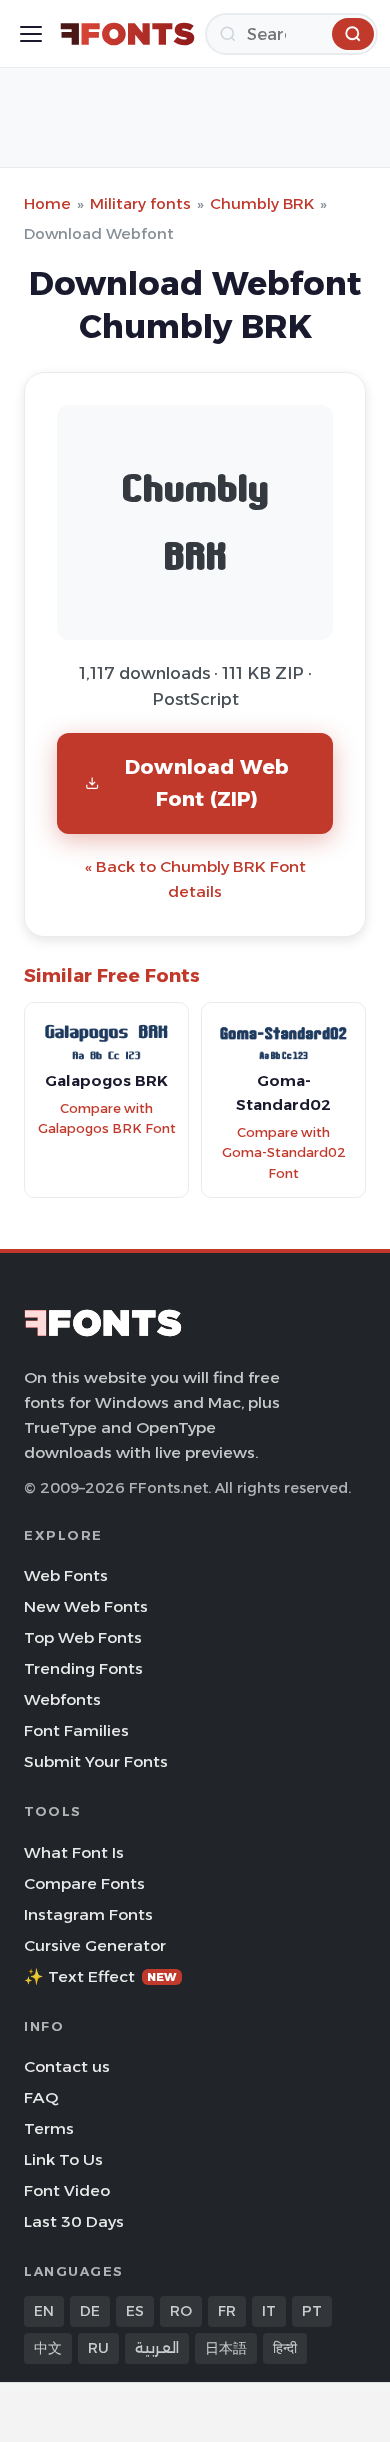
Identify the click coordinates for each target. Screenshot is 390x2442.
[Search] (353, 34)
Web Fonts (66, 1575)
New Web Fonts (86, 1606)
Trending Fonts (83, 1668)
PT (312, 2311)
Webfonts (62, 1699)
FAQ (41, 2097)
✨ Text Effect (100, 1976)
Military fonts (140, 203)
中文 (48, 2348)
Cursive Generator (95, 1945)
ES (135, 2311)
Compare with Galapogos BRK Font (107, 1119)
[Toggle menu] (31, 34)
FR (227, 2311)
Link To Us (63, 2159)
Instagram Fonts (88, 1914)
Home (47, 203)
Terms (49, 2128)
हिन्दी (285, 2348)
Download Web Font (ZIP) (207, 782)
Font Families (76, 1730)
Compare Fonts (84, 1883)
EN (44, 2311)
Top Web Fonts (83, 1637)
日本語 (226, 2348)
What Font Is (74, 1852)
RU (98, 2348)
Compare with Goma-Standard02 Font (284, 1153)
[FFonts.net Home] (127, 34)
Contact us (67, 2066)
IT (269, 2311)
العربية (157, 2348)
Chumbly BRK (262, 203)
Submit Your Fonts (96, 1761)
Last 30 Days (74, 2221)
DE (90, 2311)
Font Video (67, 2190)
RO (181, 2311)
